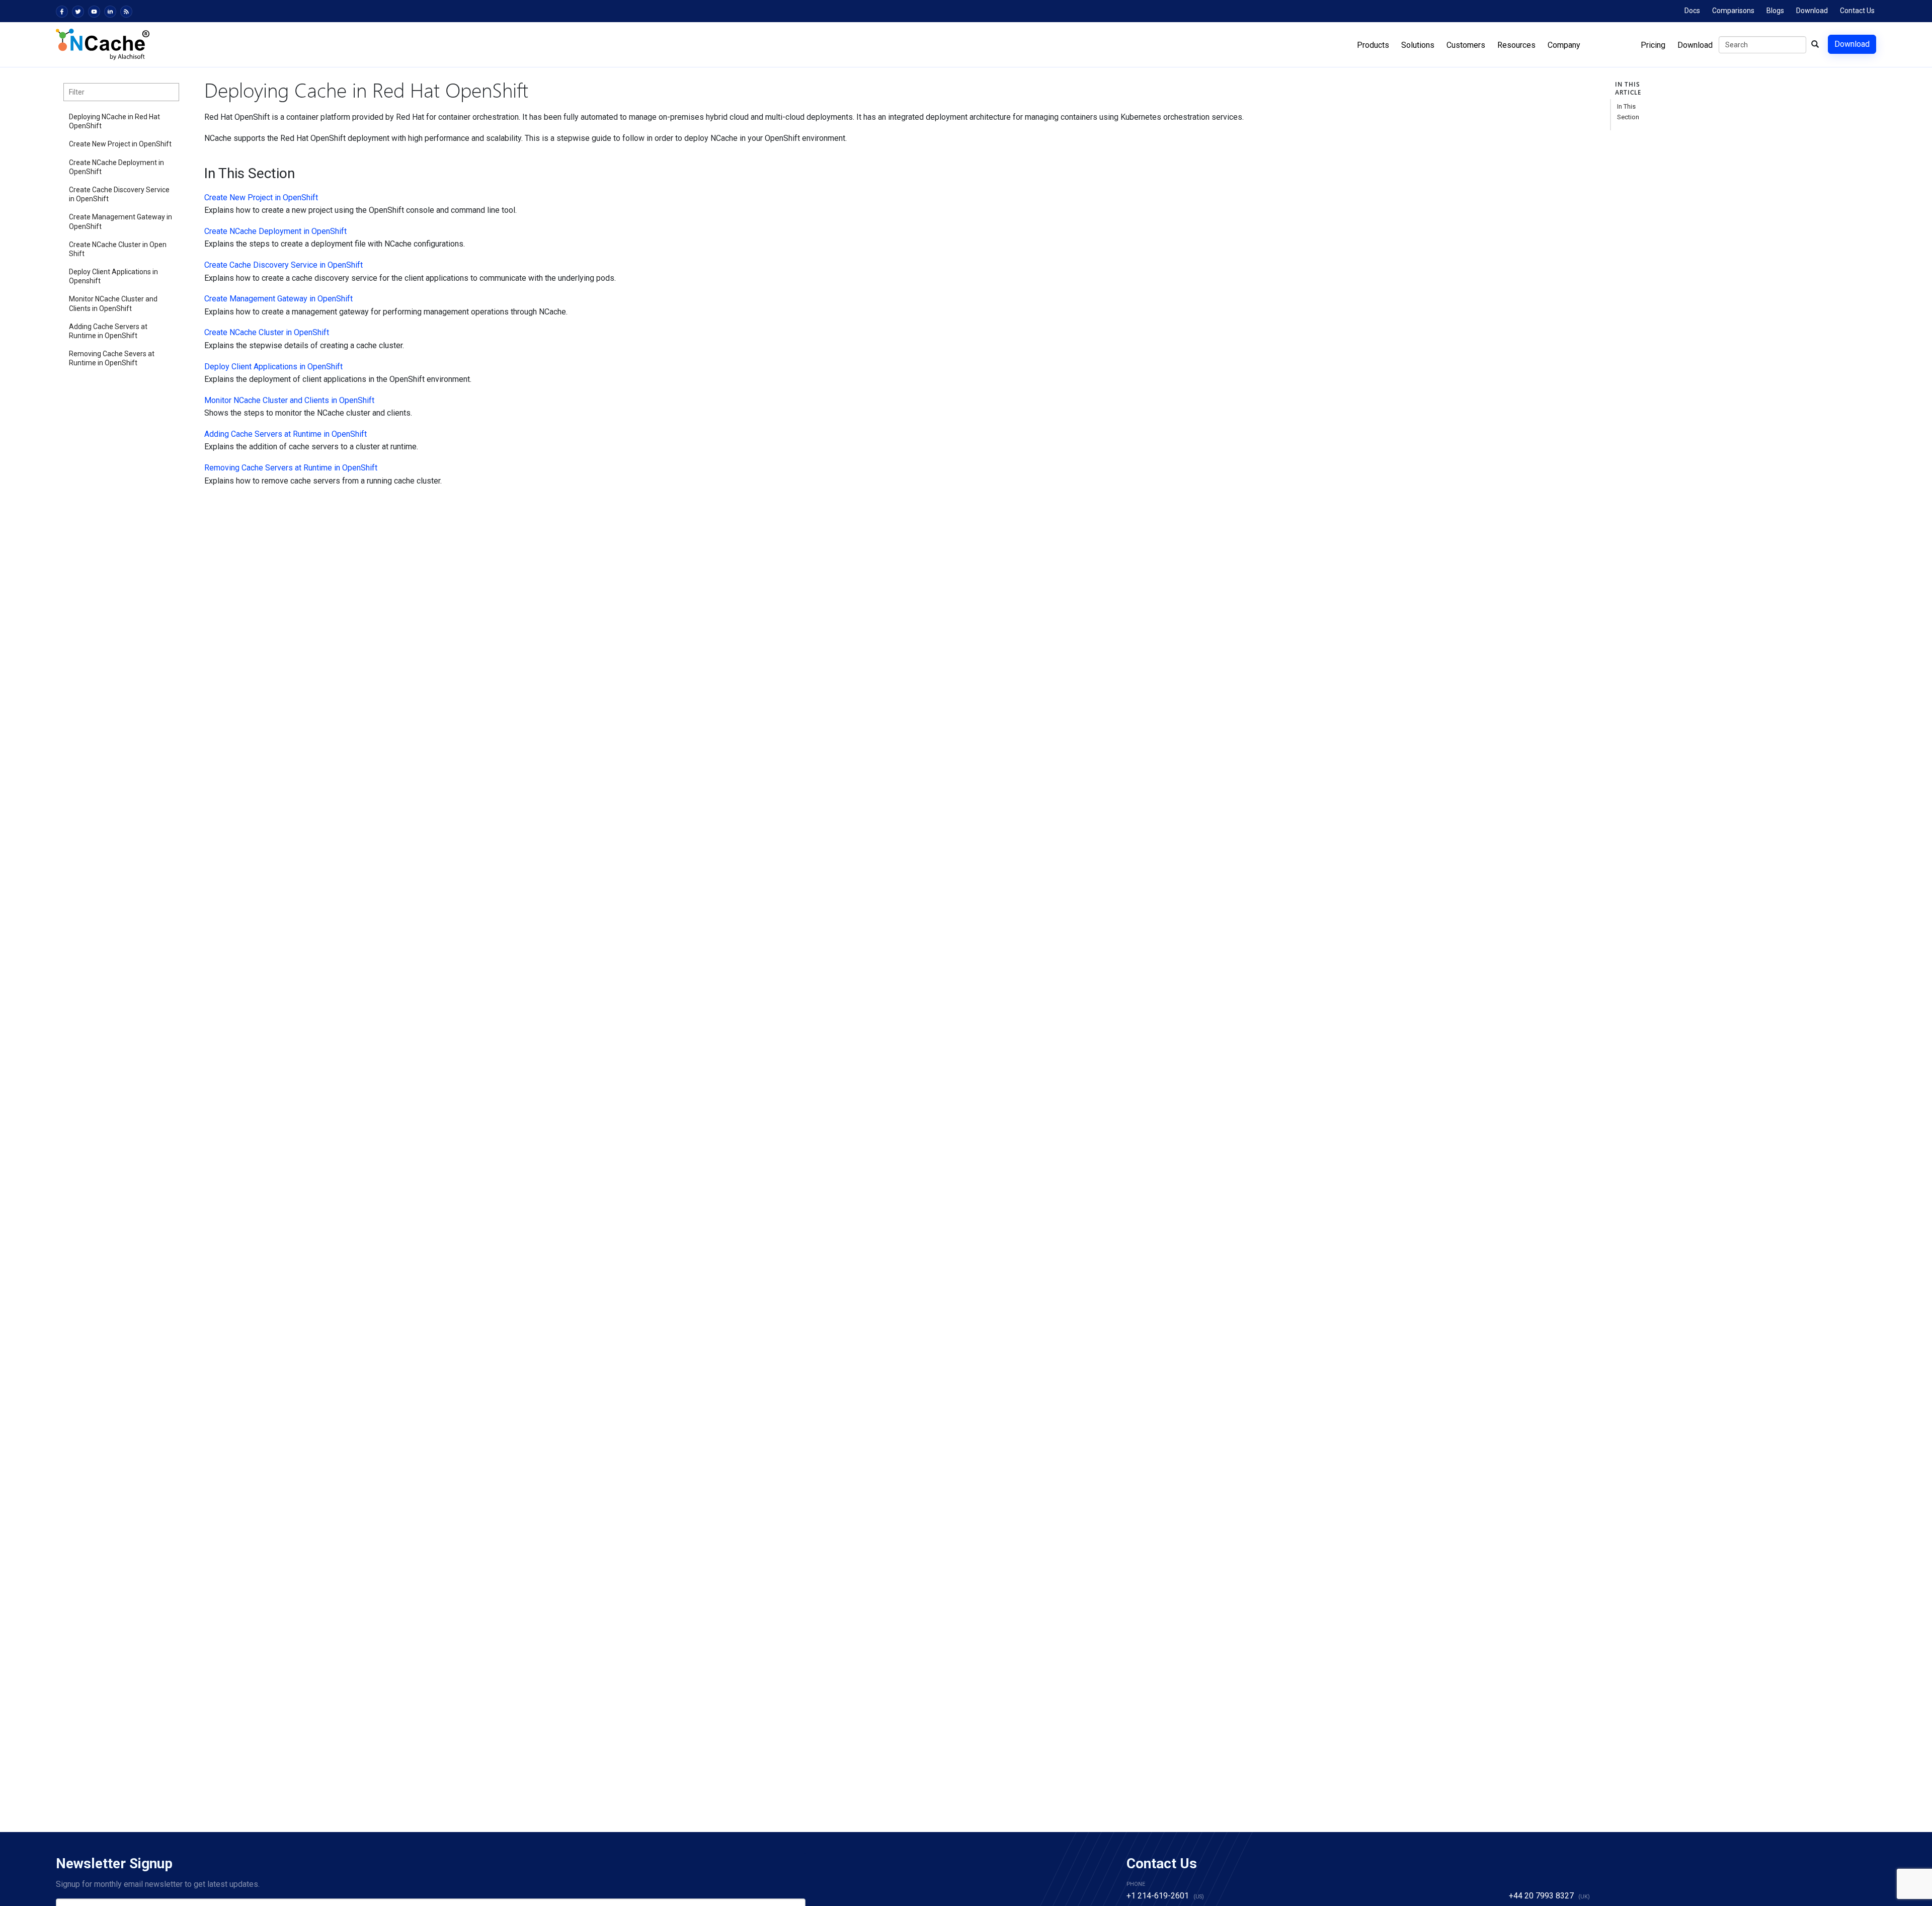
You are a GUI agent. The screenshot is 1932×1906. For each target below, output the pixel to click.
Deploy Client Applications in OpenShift (273, 367)
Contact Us (1857, 11)
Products (1373, 45)
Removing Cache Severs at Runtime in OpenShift (112, 358)
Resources (1516, 45)
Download (1812, 11)
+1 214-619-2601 (1158, 1896)
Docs (1692, 11)
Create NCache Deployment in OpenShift (116, 167)
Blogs (1775, 11)
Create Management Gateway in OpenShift (120, 221)
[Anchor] (198, 174)
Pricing (1653, 45)
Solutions (1418, 45)
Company (1564, 45)
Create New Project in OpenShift (120, 144)
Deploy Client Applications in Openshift (113, 276)
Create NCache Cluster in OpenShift (118, 249)
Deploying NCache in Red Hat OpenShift (114, 121)
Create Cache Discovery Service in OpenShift (119, 194)
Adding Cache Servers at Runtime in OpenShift (108, 331)
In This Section (1628, 112)
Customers (1466, 45)
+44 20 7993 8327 (1541, 1896)
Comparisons (1733, 11)
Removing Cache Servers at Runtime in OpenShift (291, 468)
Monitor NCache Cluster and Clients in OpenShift (113, 303)
